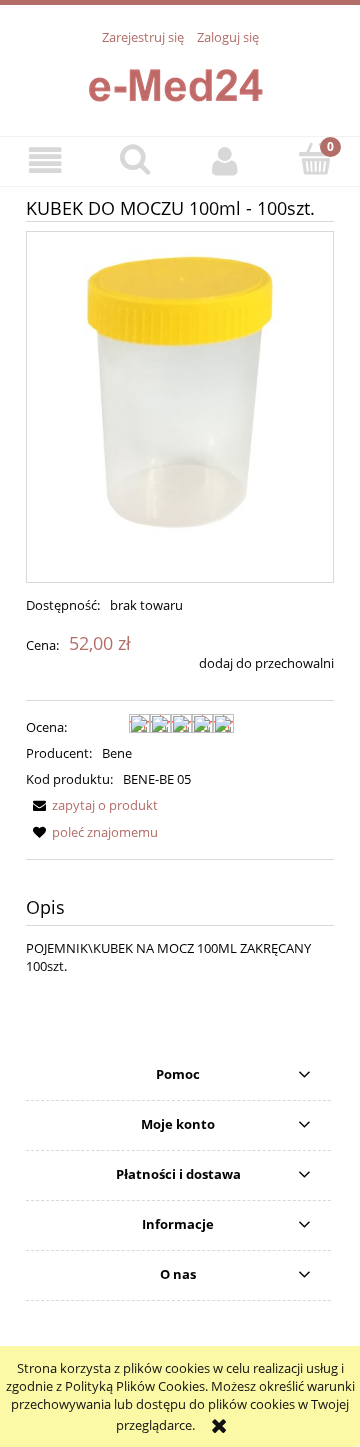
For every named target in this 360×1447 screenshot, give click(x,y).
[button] (45, 160)
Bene (117, 753)
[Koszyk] (315, 159)
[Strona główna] (180, 80)
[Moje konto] (225, 160)
